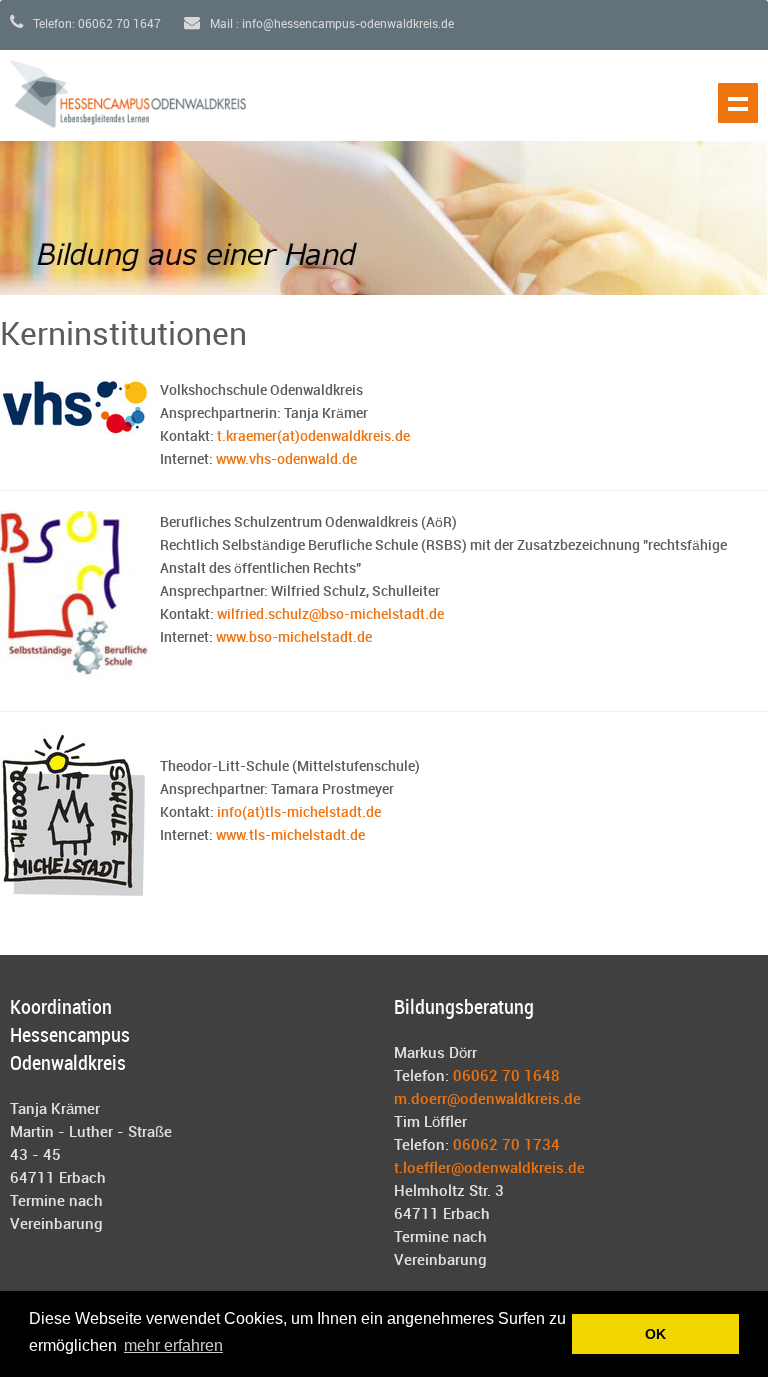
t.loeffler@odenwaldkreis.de (489, 1169)
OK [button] (655, 1334)
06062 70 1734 (506, 1146)
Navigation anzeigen (738, 103)
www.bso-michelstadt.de (294, 637)
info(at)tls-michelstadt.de (299, 812)
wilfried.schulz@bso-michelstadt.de (330, 614)
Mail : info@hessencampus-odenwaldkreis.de (330, 24)
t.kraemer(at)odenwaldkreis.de (313, 436)
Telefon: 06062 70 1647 (95, 24)
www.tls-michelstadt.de (292, 835)
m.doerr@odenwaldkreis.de (487, 1100)
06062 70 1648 (506, 1077)
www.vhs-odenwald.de (286, 459)
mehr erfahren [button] (173, 1345)
